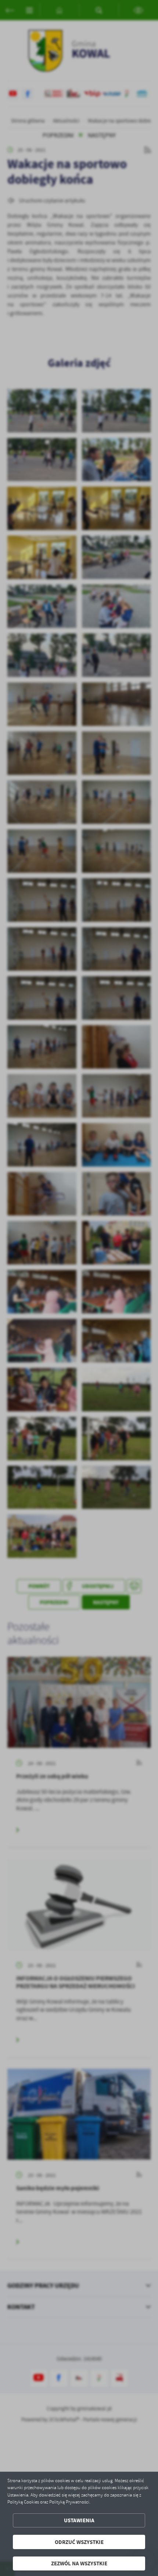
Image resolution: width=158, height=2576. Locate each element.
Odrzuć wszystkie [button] (79, 2542)
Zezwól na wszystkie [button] (79, 2563)
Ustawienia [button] (79, 2520)
